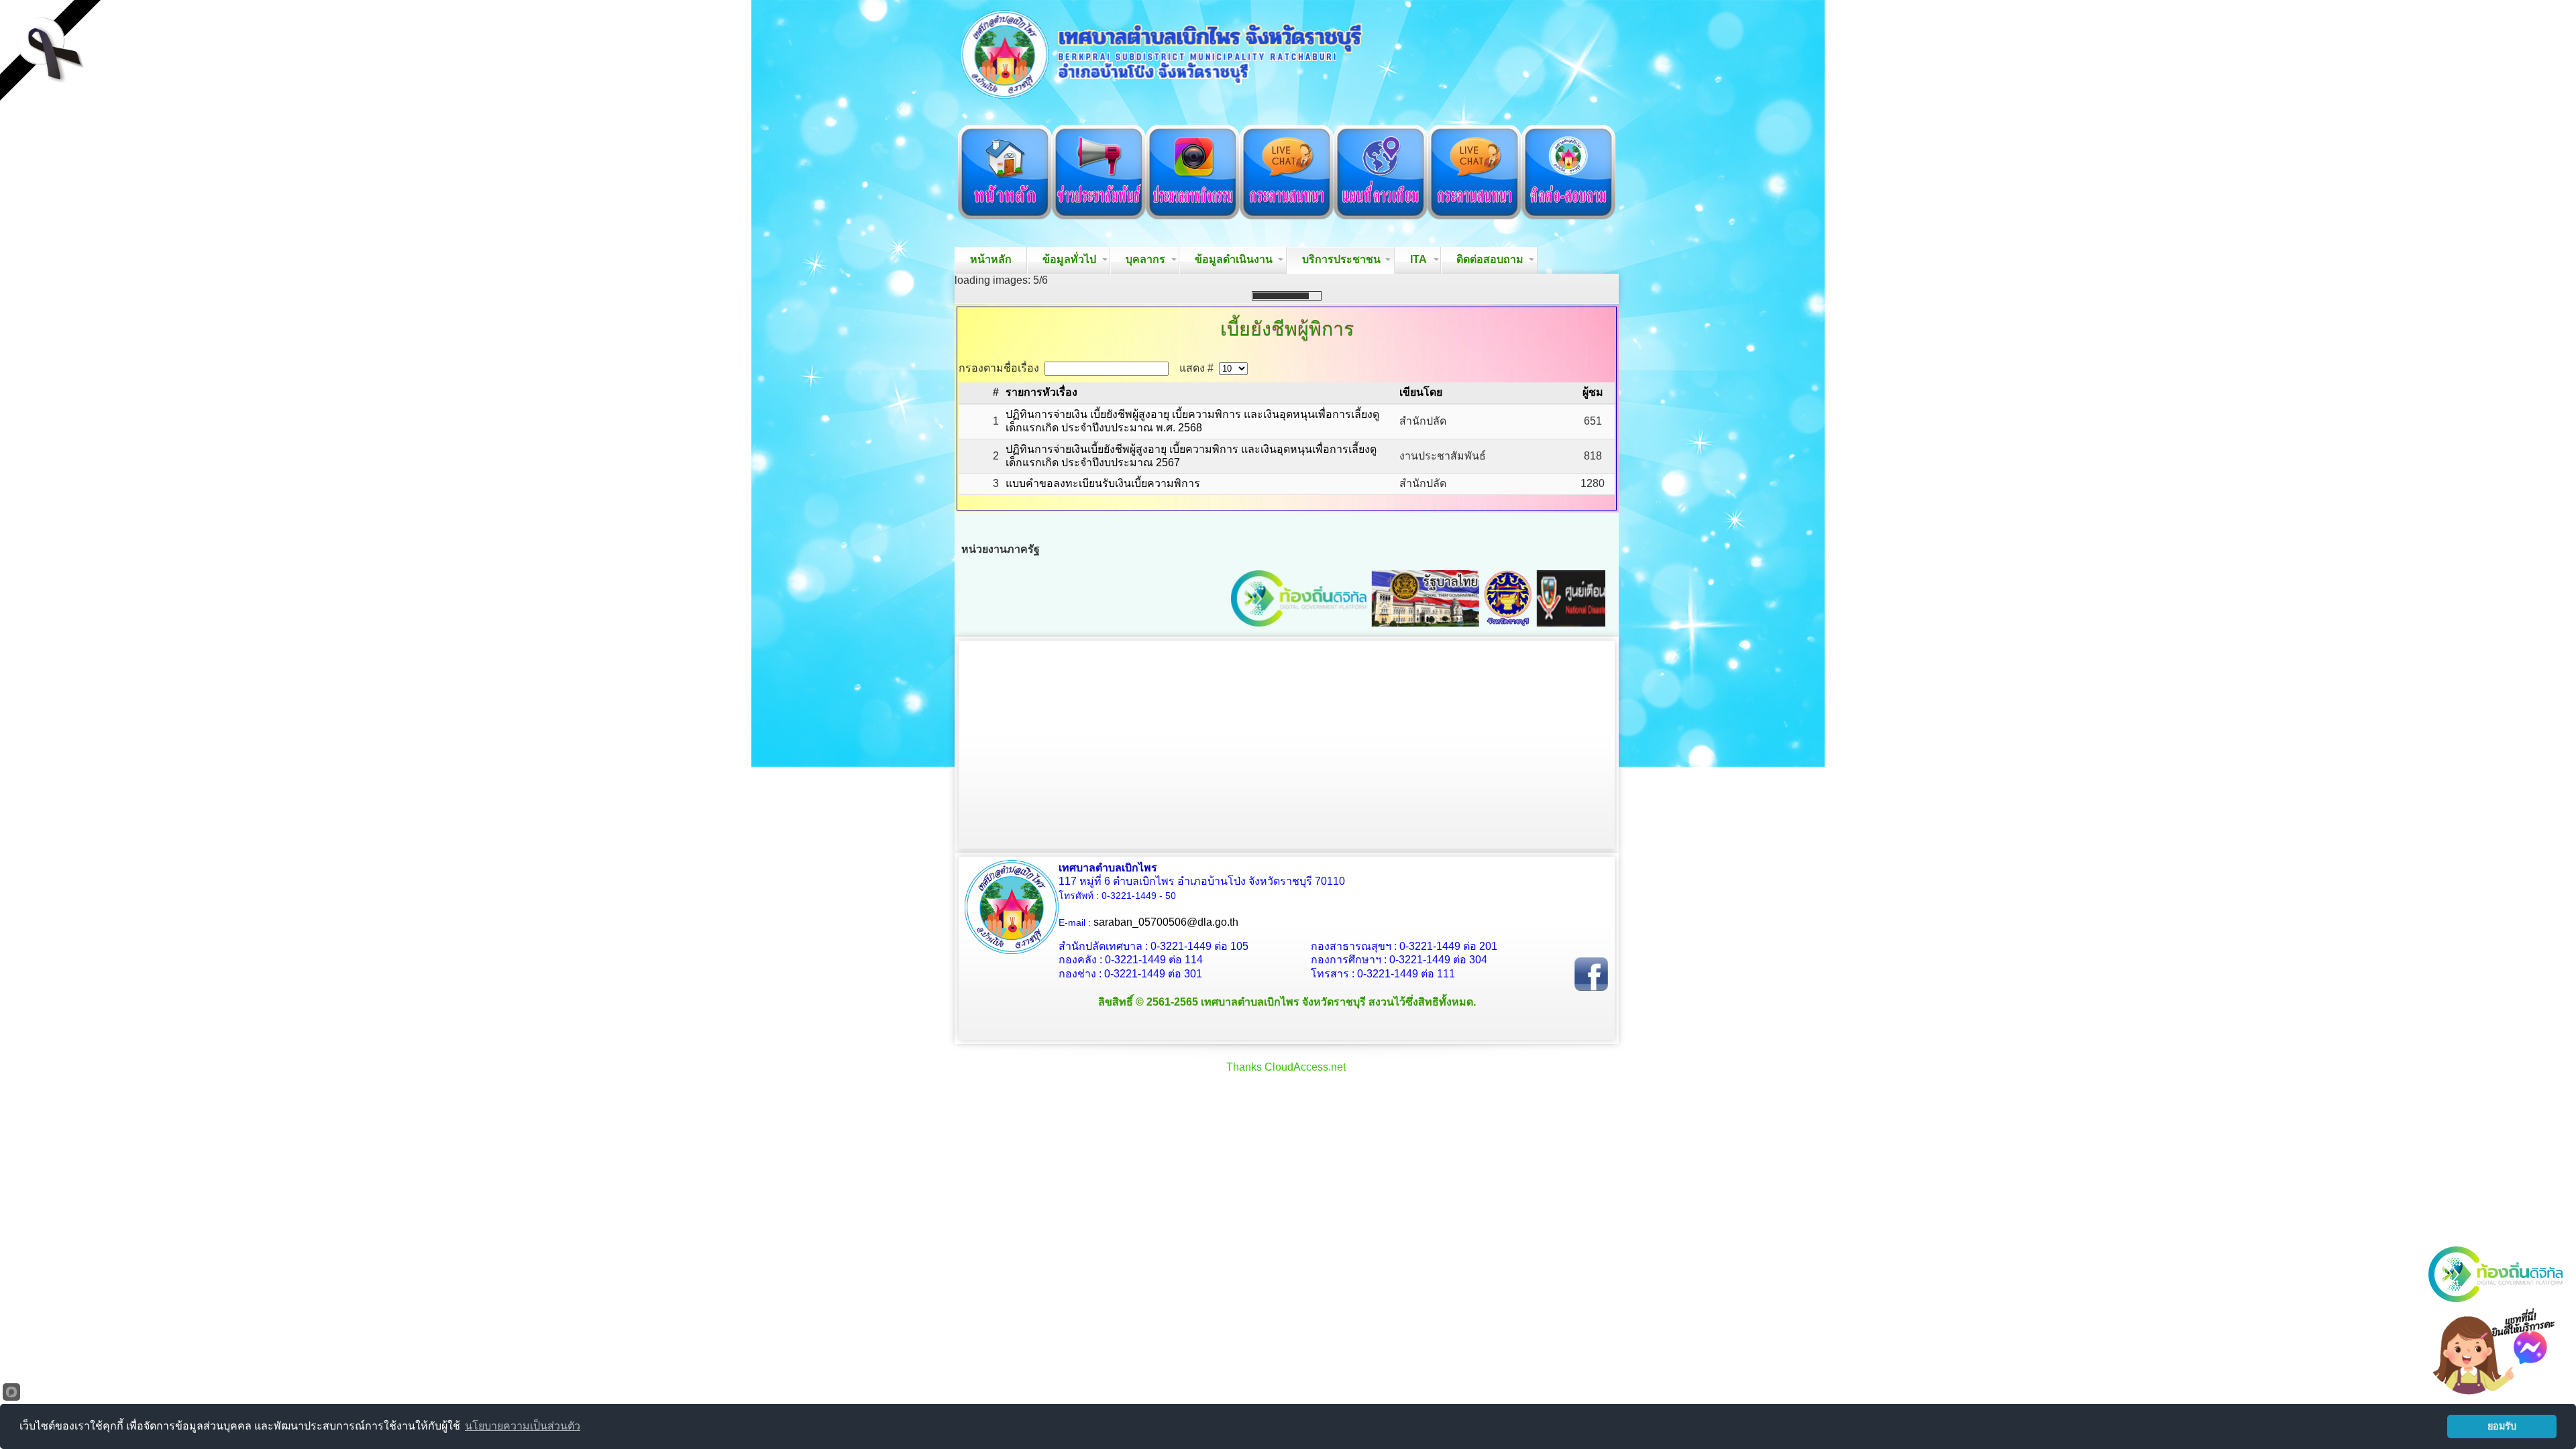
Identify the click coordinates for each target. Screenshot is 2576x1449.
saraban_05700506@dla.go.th (1166, 1161)
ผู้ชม (1593, 631)
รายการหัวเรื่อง (1041, 631)
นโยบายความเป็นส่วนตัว (523, 1426)
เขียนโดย (1421, 631)
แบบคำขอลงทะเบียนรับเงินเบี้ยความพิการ (1103, 722)
